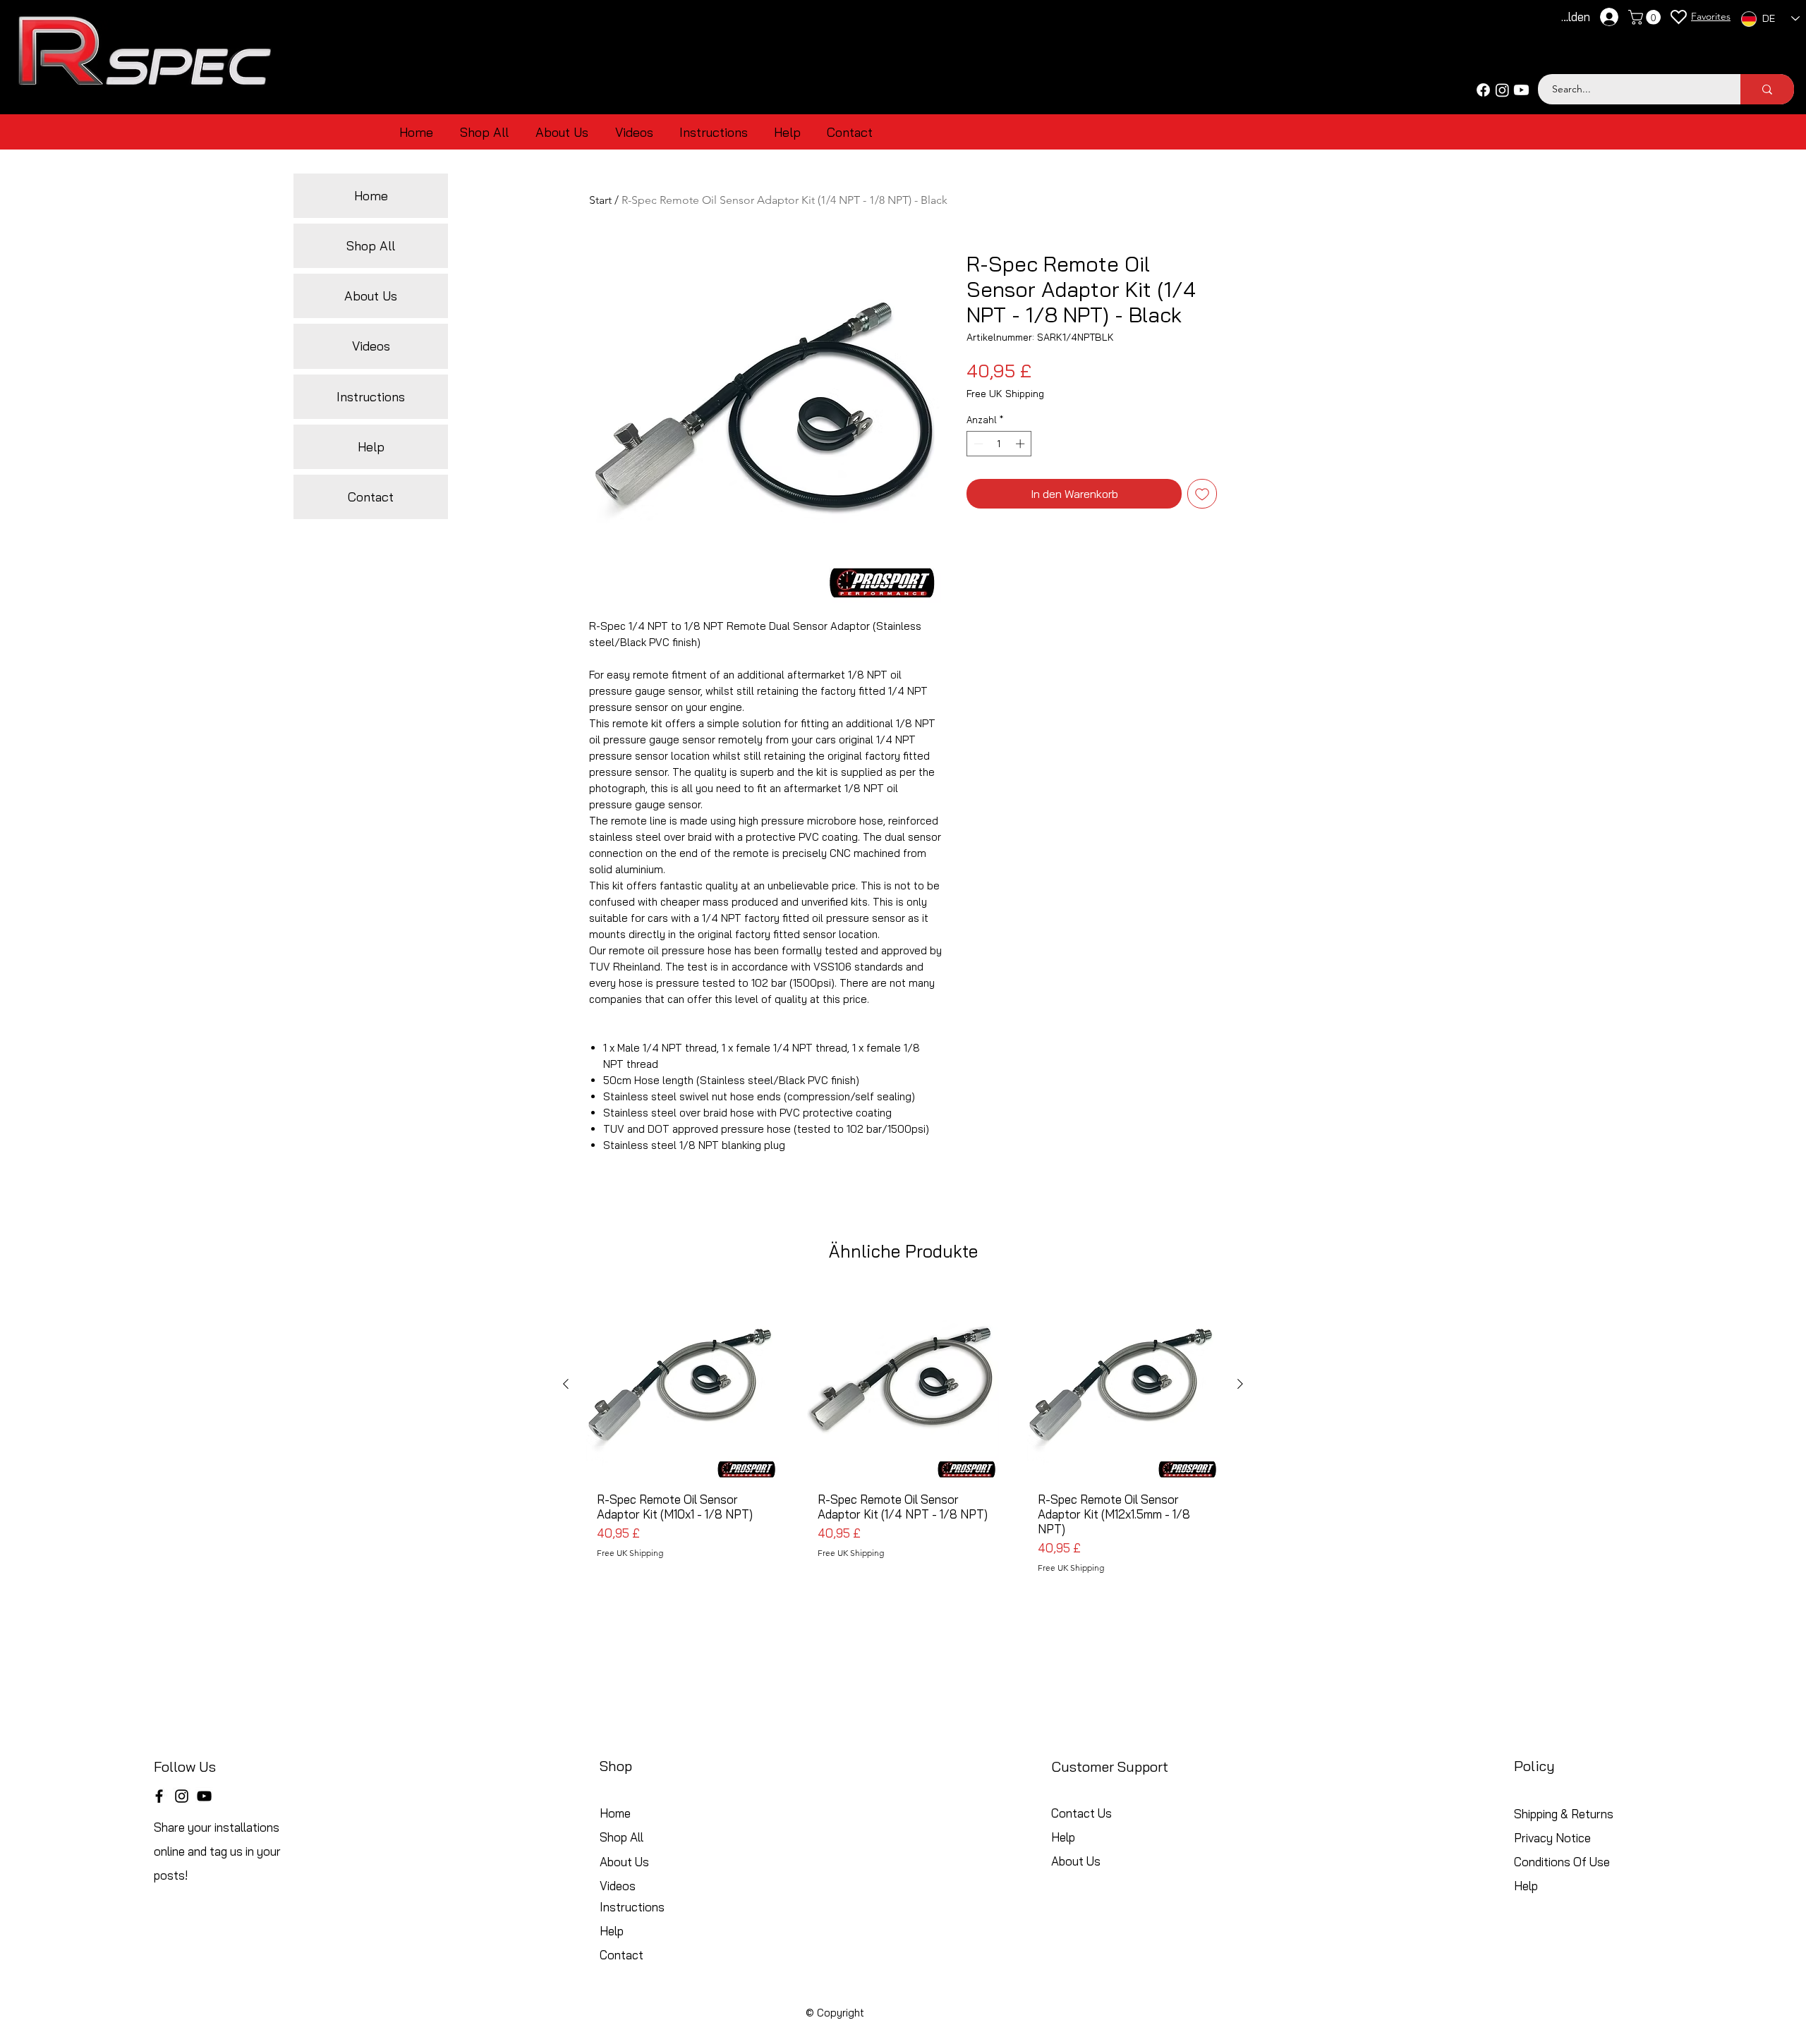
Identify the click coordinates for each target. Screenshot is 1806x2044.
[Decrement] (977, 444)
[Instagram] (1502, 90)
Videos (371, 346)
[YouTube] (204, 1796)
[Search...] (1767, 89)
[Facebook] (1483, 90)
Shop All (371, 246)
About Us (371, 296)
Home (371, 196)
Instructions (371, 397)
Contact (371, 497)
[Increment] (1022, 444)
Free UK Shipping (1005, 394)
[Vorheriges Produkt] (566, 1384)
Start (600, 200)
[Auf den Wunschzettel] (1202, 494)
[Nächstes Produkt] (1240, 1384)
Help (371, 447)
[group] (903, 1436)
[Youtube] (1521, 90)
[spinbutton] (999, 444)
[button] (1646, 17)
